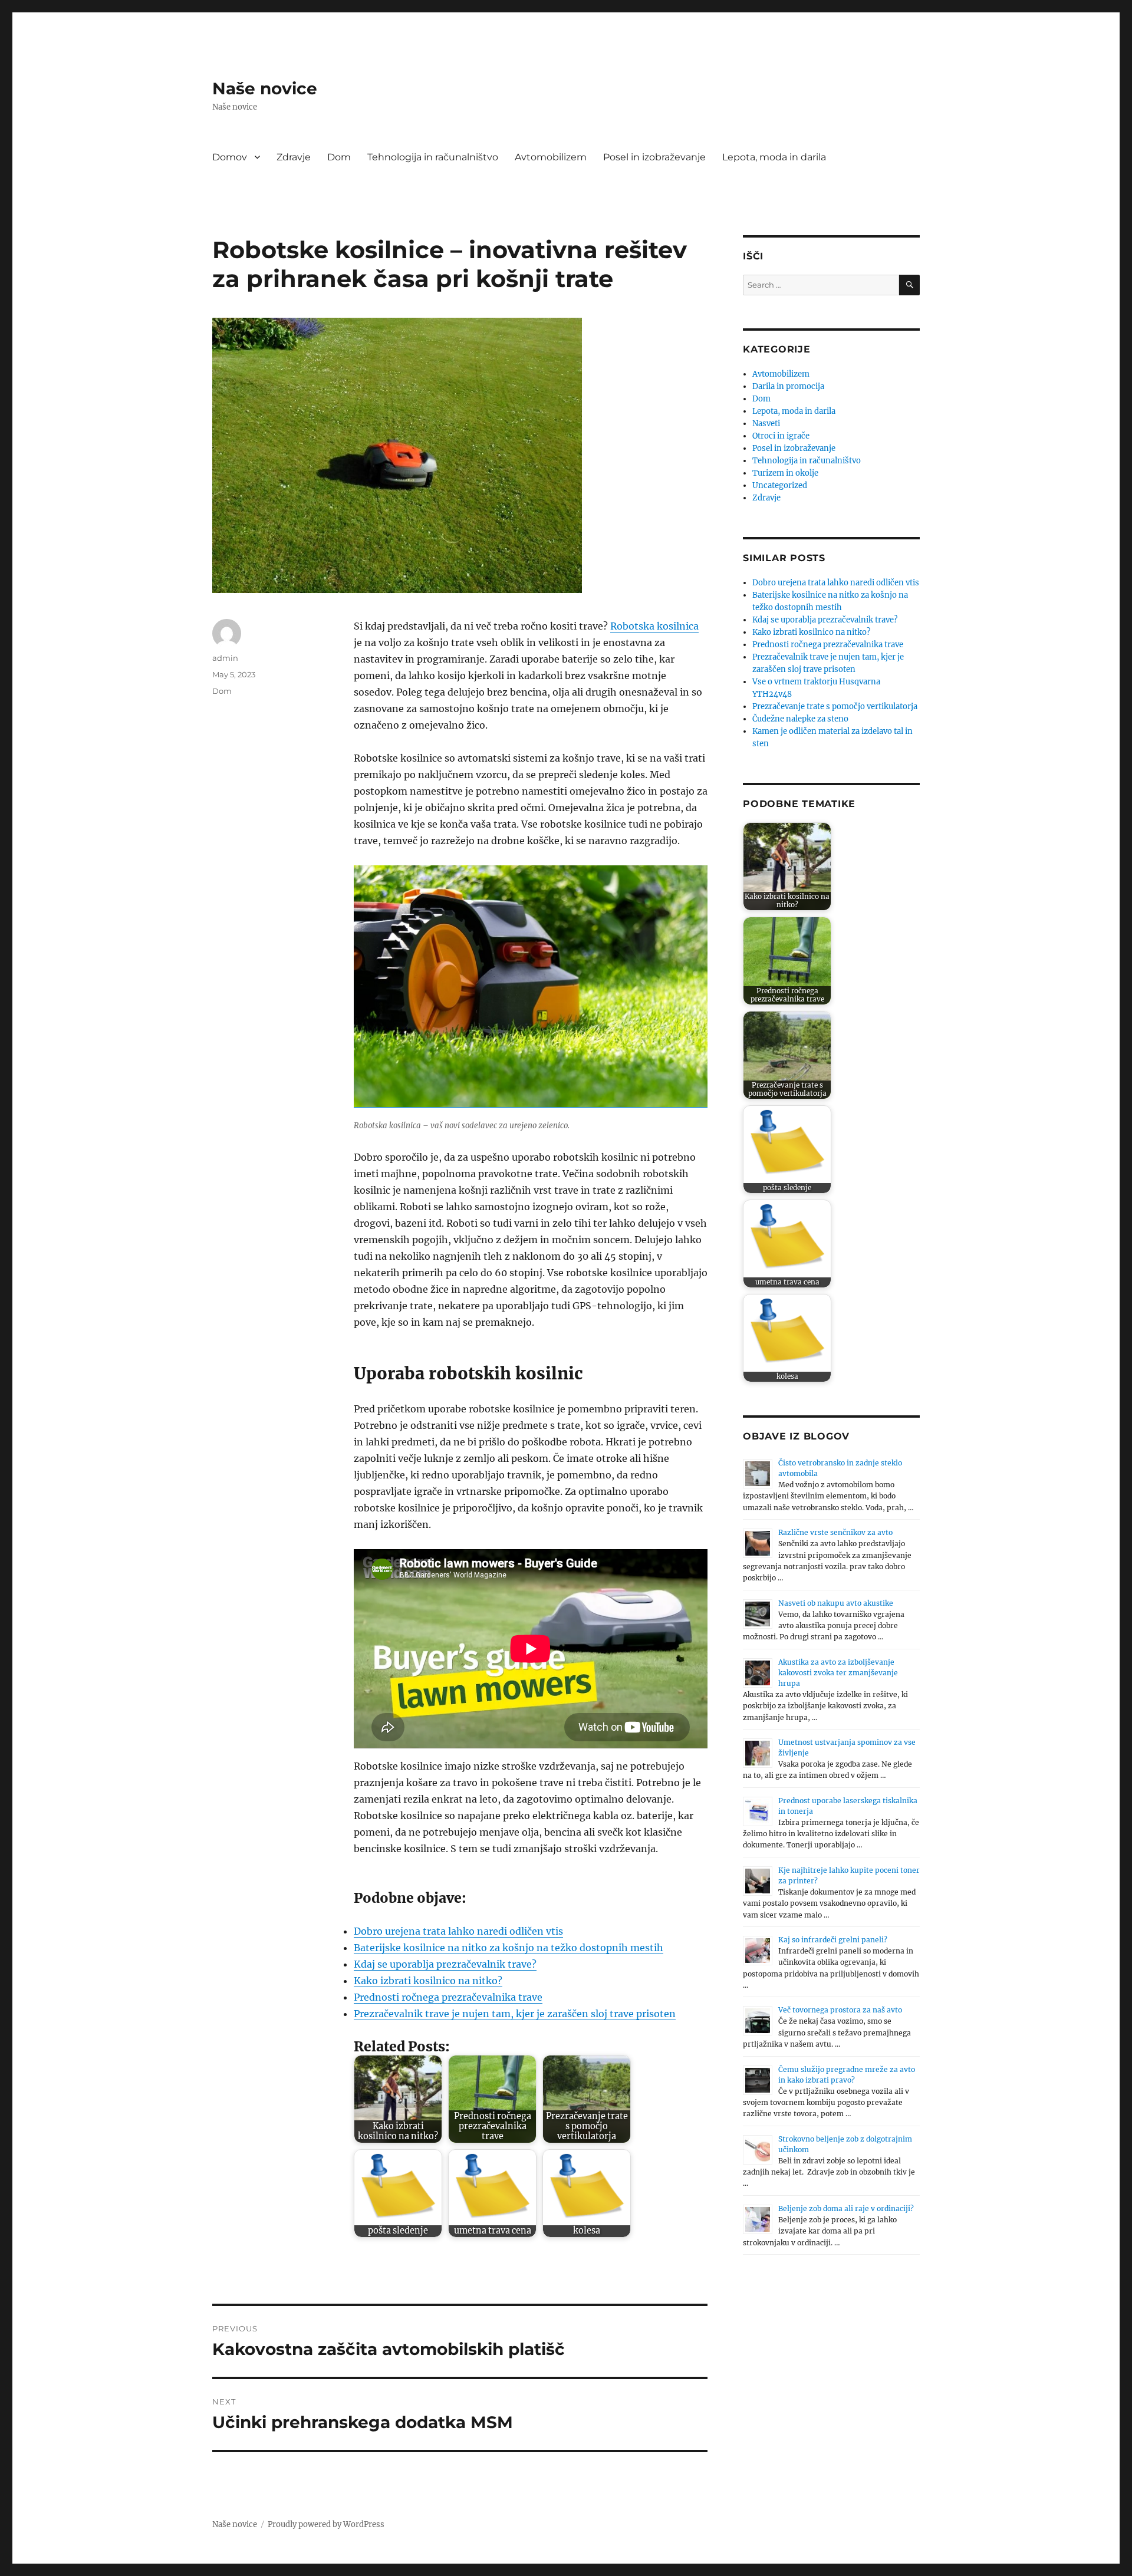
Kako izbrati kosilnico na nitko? (428, 1981)
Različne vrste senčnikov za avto (835, 1532)
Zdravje (294, 157)
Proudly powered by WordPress (326, 2524)
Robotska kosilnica (654, 626)
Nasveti (766, 424)
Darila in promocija (788, 386)
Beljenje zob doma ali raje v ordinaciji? (846, 2208)
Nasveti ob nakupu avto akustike (836, 1603)
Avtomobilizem (551, 157)
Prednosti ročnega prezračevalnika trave (448, 1997)
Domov (230, 157)
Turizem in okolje (785, 473)
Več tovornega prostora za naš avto (840, 2010)
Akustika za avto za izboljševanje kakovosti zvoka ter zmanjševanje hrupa (838, 1673)
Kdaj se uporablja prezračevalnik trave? (445, 1964)
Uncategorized (780, 485)
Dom (339, 157)
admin (225, 658)
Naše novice (265, 88)
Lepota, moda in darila (774, 157)
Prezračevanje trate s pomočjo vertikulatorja (835, 706)
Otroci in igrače (781, 436)
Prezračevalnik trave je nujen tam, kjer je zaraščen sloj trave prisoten (515, 2014)
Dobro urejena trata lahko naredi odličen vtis (458, 1931)
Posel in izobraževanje (654, 157)
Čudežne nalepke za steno (800, 719)
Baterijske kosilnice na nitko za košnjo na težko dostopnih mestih (509, 1948)
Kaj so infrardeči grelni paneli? (833, 1940)
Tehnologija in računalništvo (433, 157)
